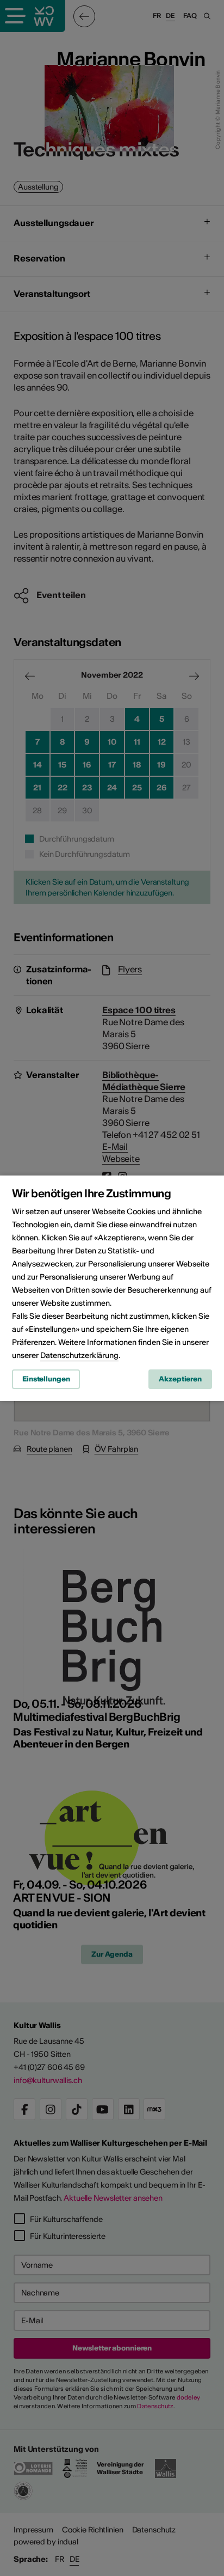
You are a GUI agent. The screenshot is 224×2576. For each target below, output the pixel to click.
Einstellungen (46, 1379)
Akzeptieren (180, 1379)
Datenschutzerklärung (79, 1355)
